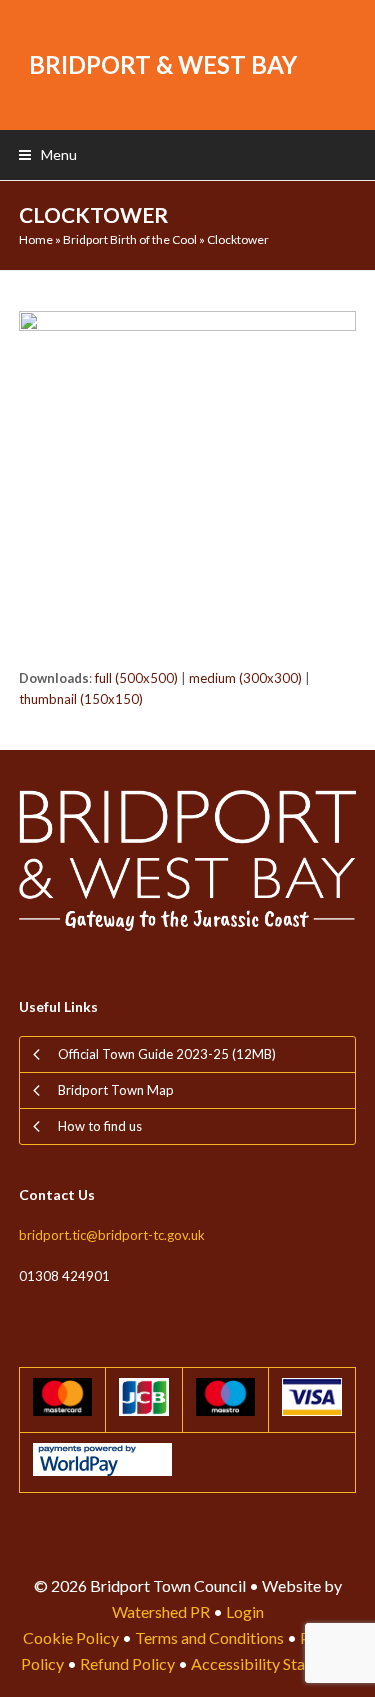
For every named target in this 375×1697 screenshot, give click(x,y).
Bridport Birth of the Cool (130, 239)
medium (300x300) (245, 678)
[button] (48, 154)
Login (245, 1611)
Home (36, 239)
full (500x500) (136, 678)
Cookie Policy (71, 1637)
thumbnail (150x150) (81, 699)
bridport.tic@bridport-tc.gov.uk (112, 1235)
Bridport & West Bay (163, 64)
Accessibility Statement (272, 1663)
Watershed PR (161, 1611)
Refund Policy (127, 1663)
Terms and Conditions (209, 1637)
